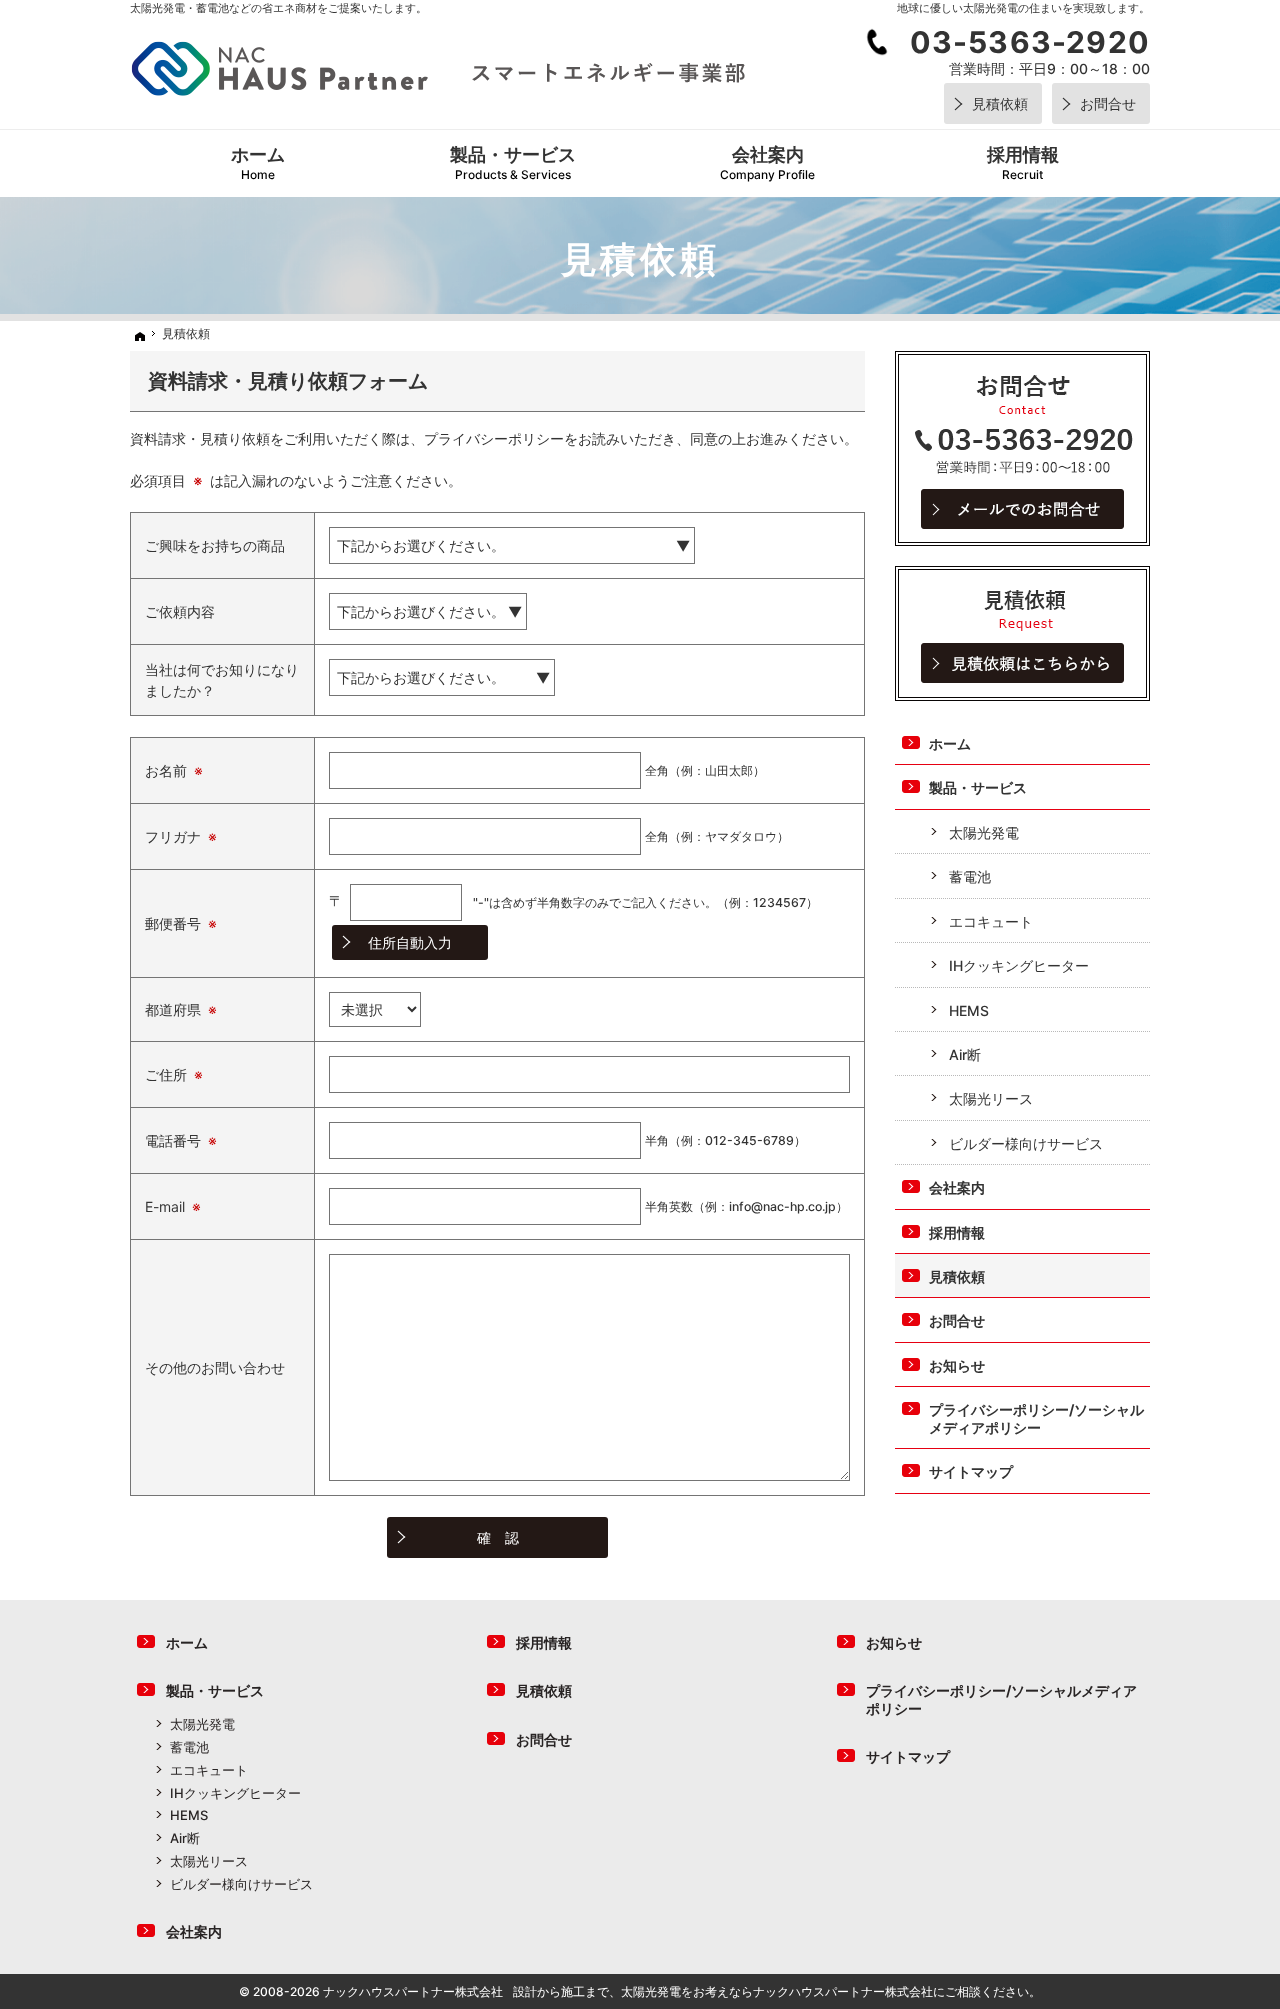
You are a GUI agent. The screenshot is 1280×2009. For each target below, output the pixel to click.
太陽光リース (991, 1098)
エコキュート (991, 921)
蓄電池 (970, 876)
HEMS (969, 1010)
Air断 (965, 1054)
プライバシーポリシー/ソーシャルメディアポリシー (1036, 1418)
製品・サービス (978, 787)
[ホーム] (138, 336)
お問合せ (957, 1320)
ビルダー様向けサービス (1026, 1143)
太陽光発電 (984, 832)
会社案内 (957, 1187)
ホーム (950, 743)
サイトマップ (971, 1471)
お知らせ (957, 1365)
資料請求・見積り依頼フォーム (288, 381)
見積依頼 (957, 1276)
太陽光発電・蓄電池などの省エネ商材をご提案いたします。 (278, 8)
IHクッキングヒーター (1019, 965)
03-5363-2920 (1030, 42)
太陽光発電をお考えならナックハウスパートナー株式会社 (777, 1991)
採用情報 (957, 1232)
